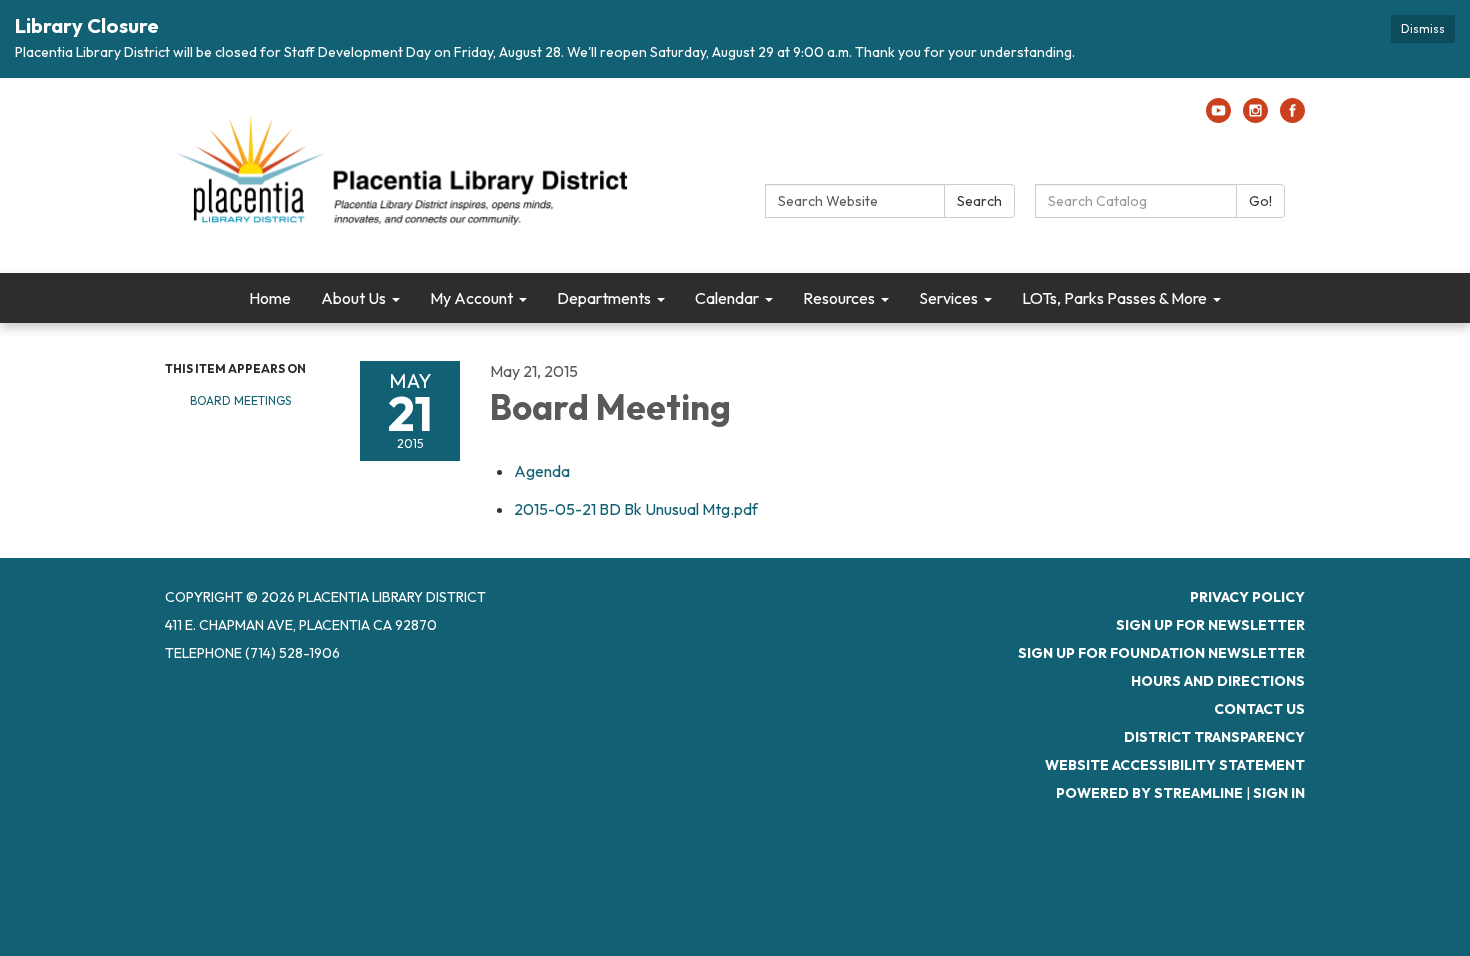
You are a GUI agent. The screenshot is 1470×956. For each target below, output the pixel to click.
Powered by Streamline (1149, 793)
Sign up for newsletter (1210, 625)
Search (979, 201)
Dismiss (1423, 28)
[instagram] (1255, 117)
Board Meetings (240, 400)
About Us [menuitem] (353, 298)
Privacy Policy (1247, 597)
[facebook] (1292, 117)
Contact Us (1259, 709)
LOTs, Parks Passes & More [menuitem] (1114, 298)
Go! (1260, 201)
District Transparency (1214, 737)
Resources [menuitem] (839, 298)
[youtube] (1218, 117)
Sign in (1279, 793)
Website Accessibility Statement (1175, 765)
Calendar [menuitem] (727, 298)
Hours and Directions (1218, 681)
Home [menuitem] (270, 298)
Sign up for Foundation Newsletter (1161, 653)
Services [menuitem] (948, 298)
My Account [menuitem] (471, 298)
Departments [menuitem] (604, 298)
